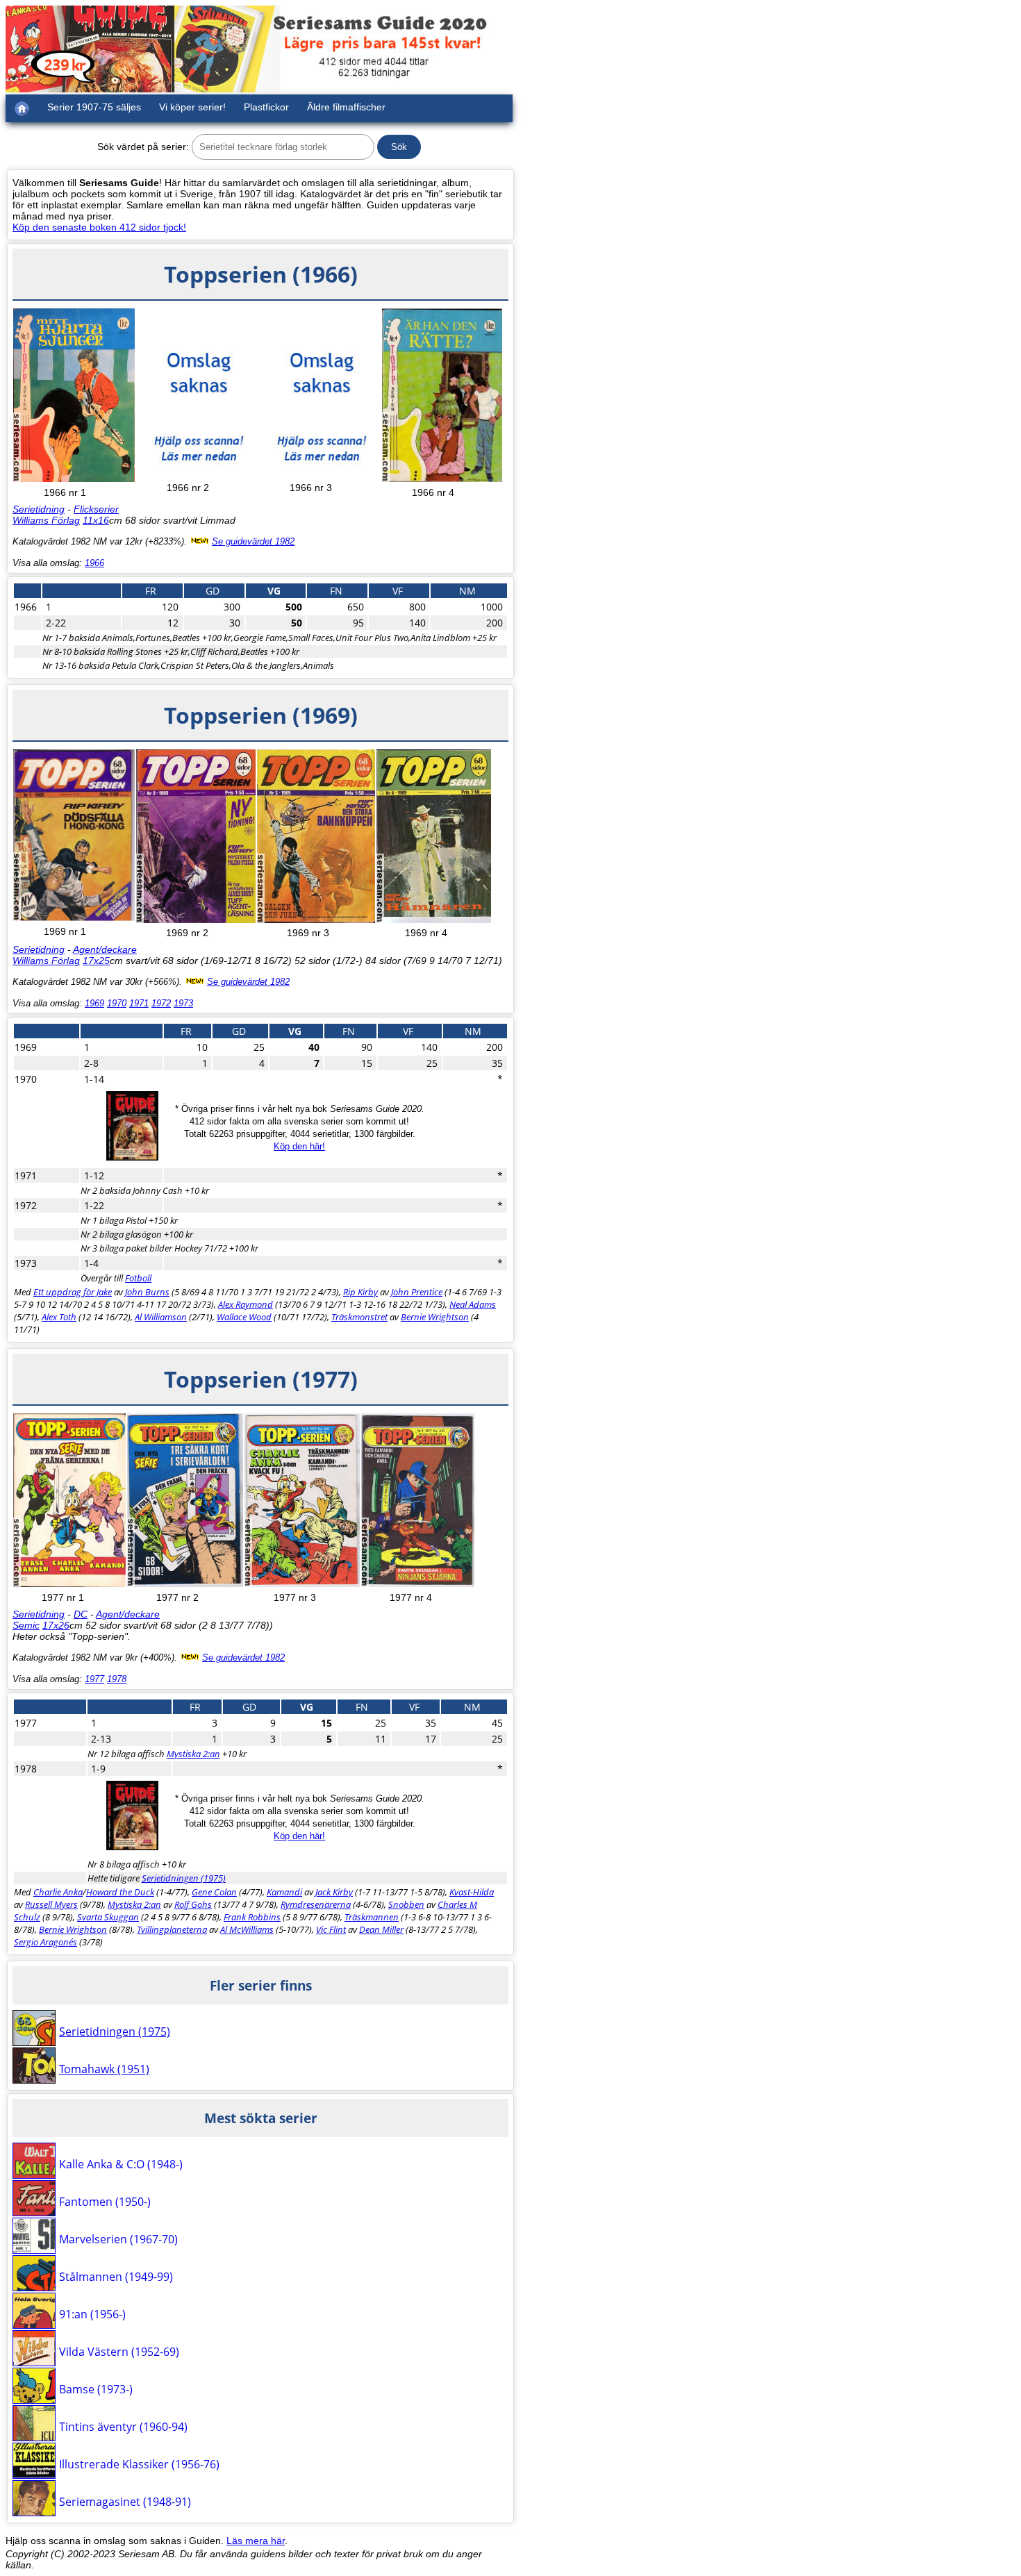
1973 (183, 1003)
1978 (117, 1679)
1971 (139, 1003)
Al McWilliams (247, 1929)
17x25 (96, 961)
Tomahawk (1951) (104, 2069)
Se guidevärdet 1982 (253, 541)
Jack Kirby (334, 1892)
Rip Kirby (360, 1292)
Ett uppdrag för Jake (73, 1292)
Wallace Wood (244, 1317)
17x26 (56, 1625)
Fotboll (138, 1278)
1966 (94, 563)
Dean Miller (381, 1929)
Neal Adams (473, 1304)
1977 (94, 1679)
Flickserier (96, 509)
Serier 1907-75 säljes (94, 107)
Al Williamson (161, 1317)
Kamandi (284, 1892)
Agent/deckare (105, 949)
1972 (161, 1003)
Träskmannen (372, 1917)
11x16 (96, 520)
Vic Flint (331, 1929)
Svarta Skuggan (108, 1917)
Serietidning (39, 509)
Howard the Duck (120, 1892)
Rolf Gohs (193, 1904)
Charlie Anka (58, 1892)
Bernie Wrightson (435, 1317)
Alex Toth (59, 1317)
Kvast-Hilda (472, 1892)
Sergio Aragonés (45, 1942)
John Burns (147, 1292)
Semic (26, 1625)
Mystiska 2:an (193, 1754)
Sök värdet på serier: (143, 147)
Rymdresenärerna (316, 1904)
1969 (94, 1003)
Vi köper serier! (192, 107)
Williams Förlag (46, 520)
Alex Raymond (246, 1304)
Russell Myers (51, 1904)
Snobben (406, 1904)
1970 (117, 1003)
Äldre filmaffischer (346, 107)
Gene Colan (214, 1892)
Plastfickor (266, 107)
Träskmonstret (359, 1317)
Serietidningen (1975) (184, 1878)
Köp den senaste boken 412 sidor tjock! (99, 227)
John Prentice (417, 1292)
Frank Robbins (252, 1917)
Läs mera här (256, 2541)
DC (81, 1614)
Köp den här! (299, 1146)
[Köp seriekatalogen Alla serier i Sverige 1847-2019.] (132, 1157)
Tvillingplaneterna (172, 1929)
